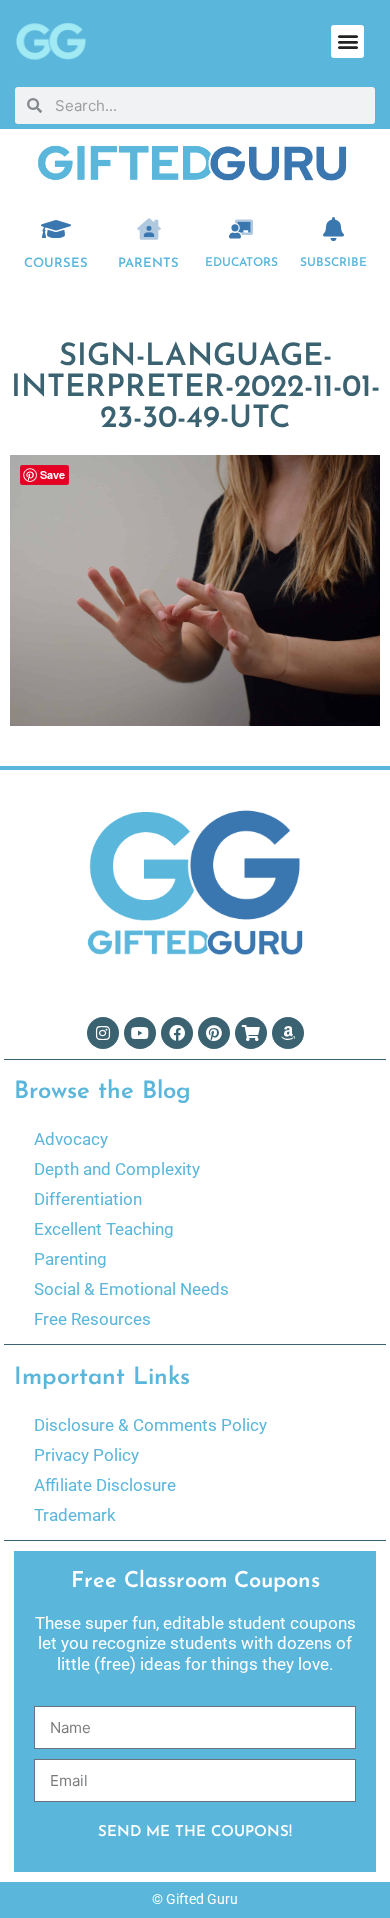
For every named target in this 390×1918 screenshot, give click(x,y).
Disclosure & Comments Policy (150, 1425)
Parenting (70, 1259)
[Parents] (149, 229)
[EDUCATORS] (241, 229)
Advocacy (71, 1139)
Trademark (75, 1515)
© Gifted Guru (195, 1899)
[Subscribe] (334, 229)
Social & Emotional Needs (131, 1289)
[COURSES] (56, 229)
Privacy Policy (86, 1455)
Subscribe (333, 263)
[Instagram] (103, 1033)
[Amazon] (288, 1033)
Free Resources (92, 1319)
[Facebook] (177, 1033)
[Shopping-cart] (251, 1033)
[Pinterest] (214, 1033)
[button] (347, 41)
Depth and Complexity (117, 1169)
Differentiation (88, 1199)
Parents (148, 263)
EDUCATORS (241, 263)
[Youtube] (140, 1033)
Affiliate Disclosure (105, 1485)
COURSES (56, 263)
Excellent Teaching (104, 1229)
